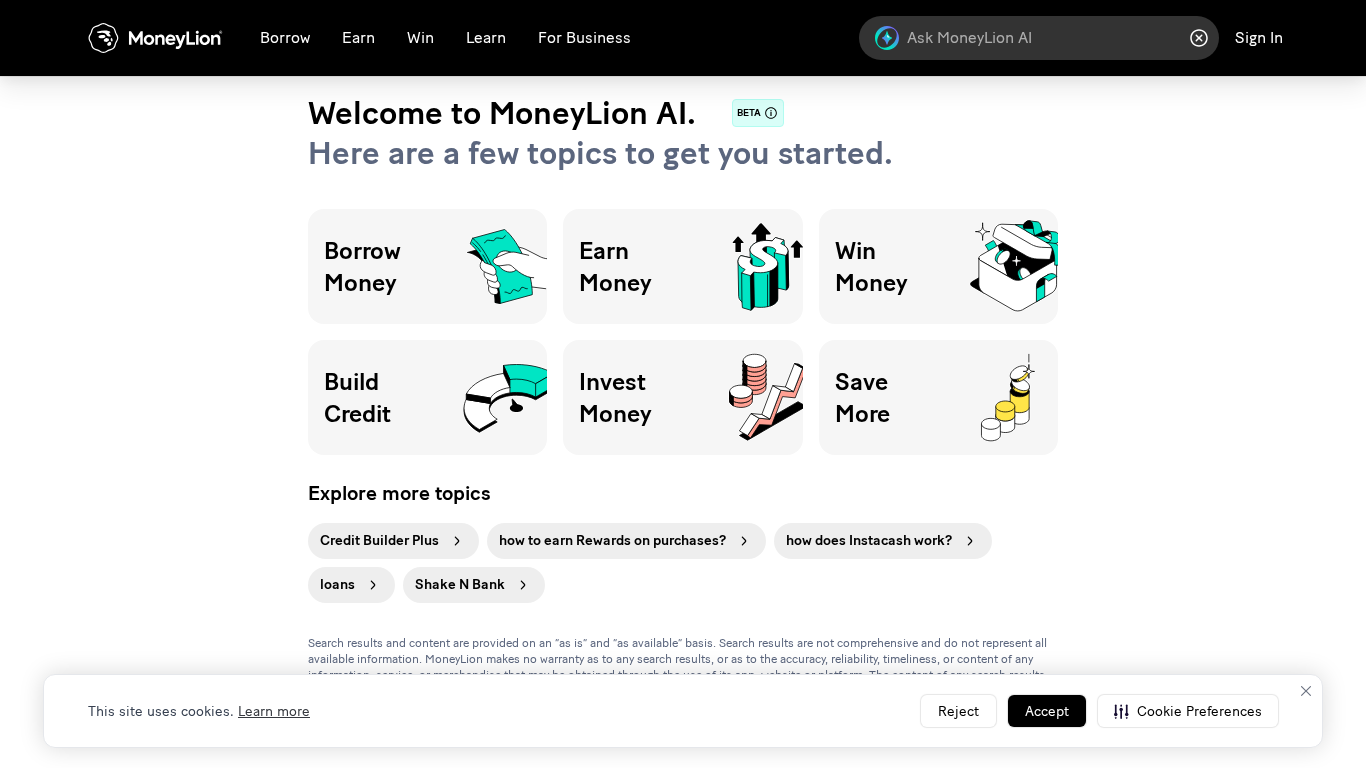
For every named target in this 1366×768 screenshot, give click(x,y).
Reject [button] (958, 711)
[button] (1188, 711)
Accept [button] (1047, 711)
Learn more (274, 711)
